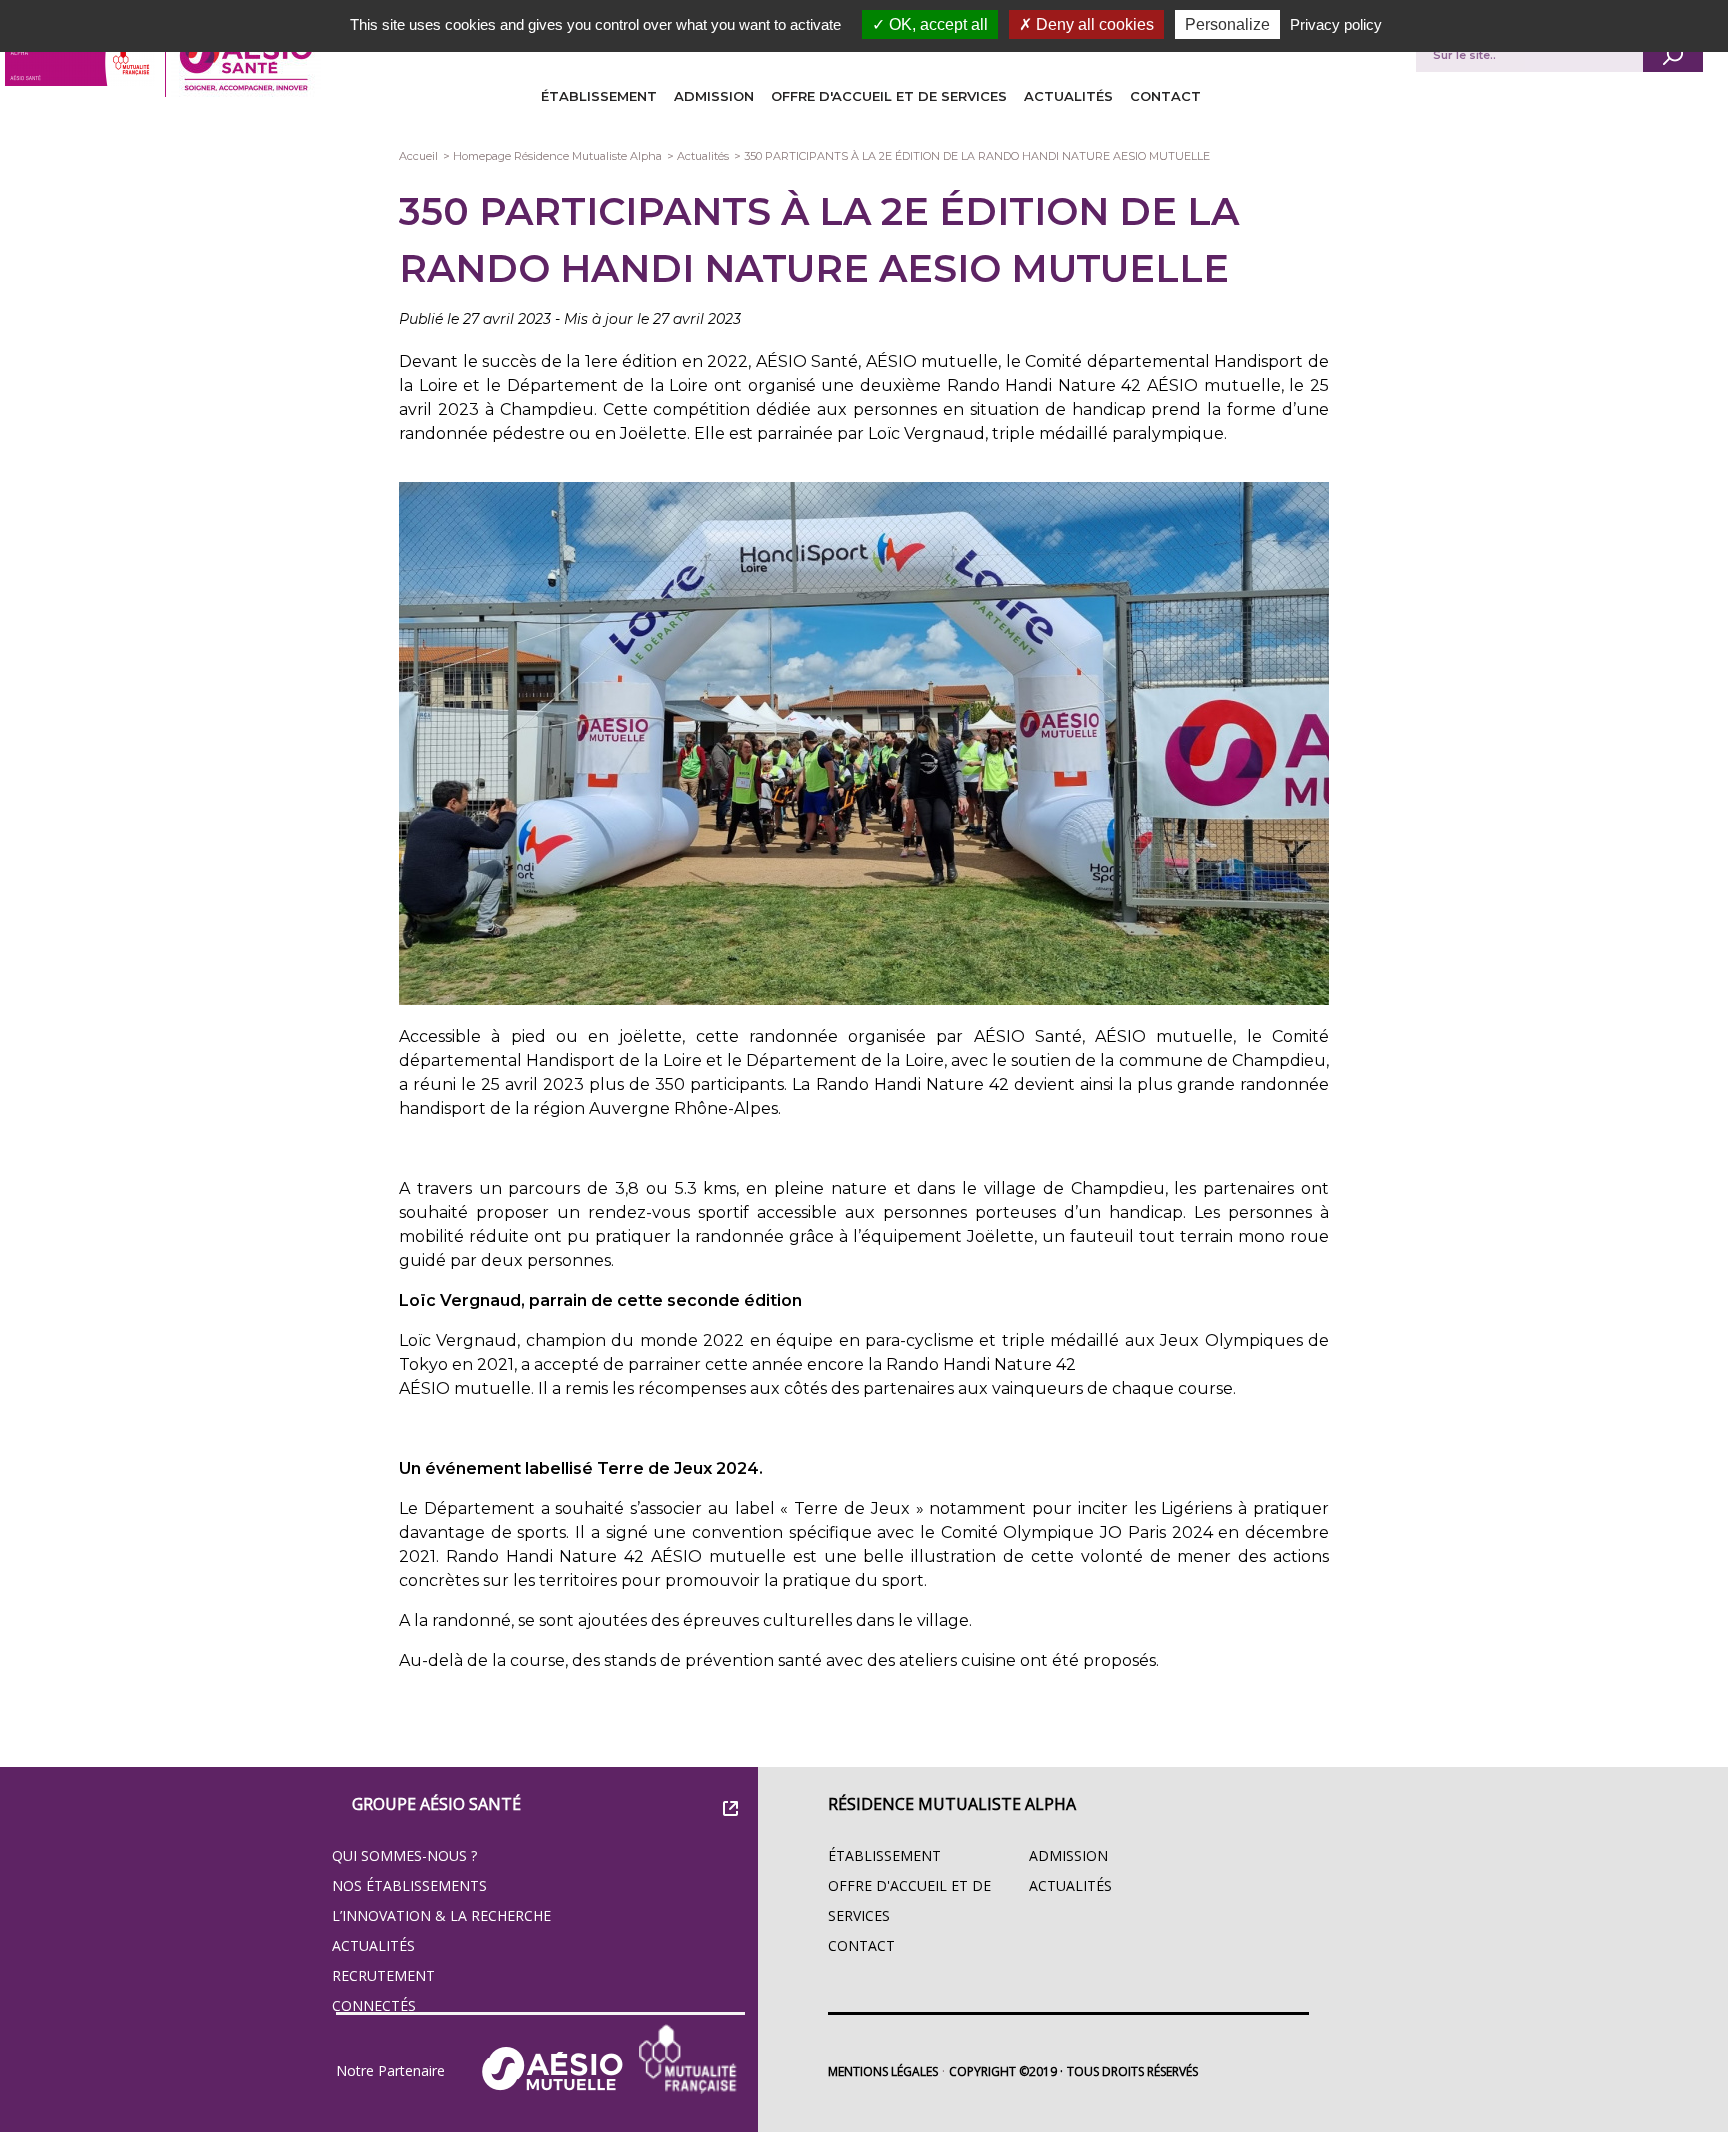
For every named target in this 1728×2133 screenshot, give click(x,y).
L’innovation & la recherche (441, 1915)
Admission (714, 96)
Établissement (599, 96)
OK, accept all (936, 24)
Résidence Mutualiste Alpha (952, 1804)
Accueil (418, 156)
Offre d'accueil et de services (889, 96)
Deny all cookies (1093, 24)
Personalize (1227, 24)
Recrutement (383, 1975)
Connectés (374, 2005)
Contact (1165, 96)
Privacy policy (1336, 24)
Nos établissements (409, 1885)
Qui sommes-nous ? (404, 1855)
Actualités (1068, 96)
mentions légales (883, 2071)
